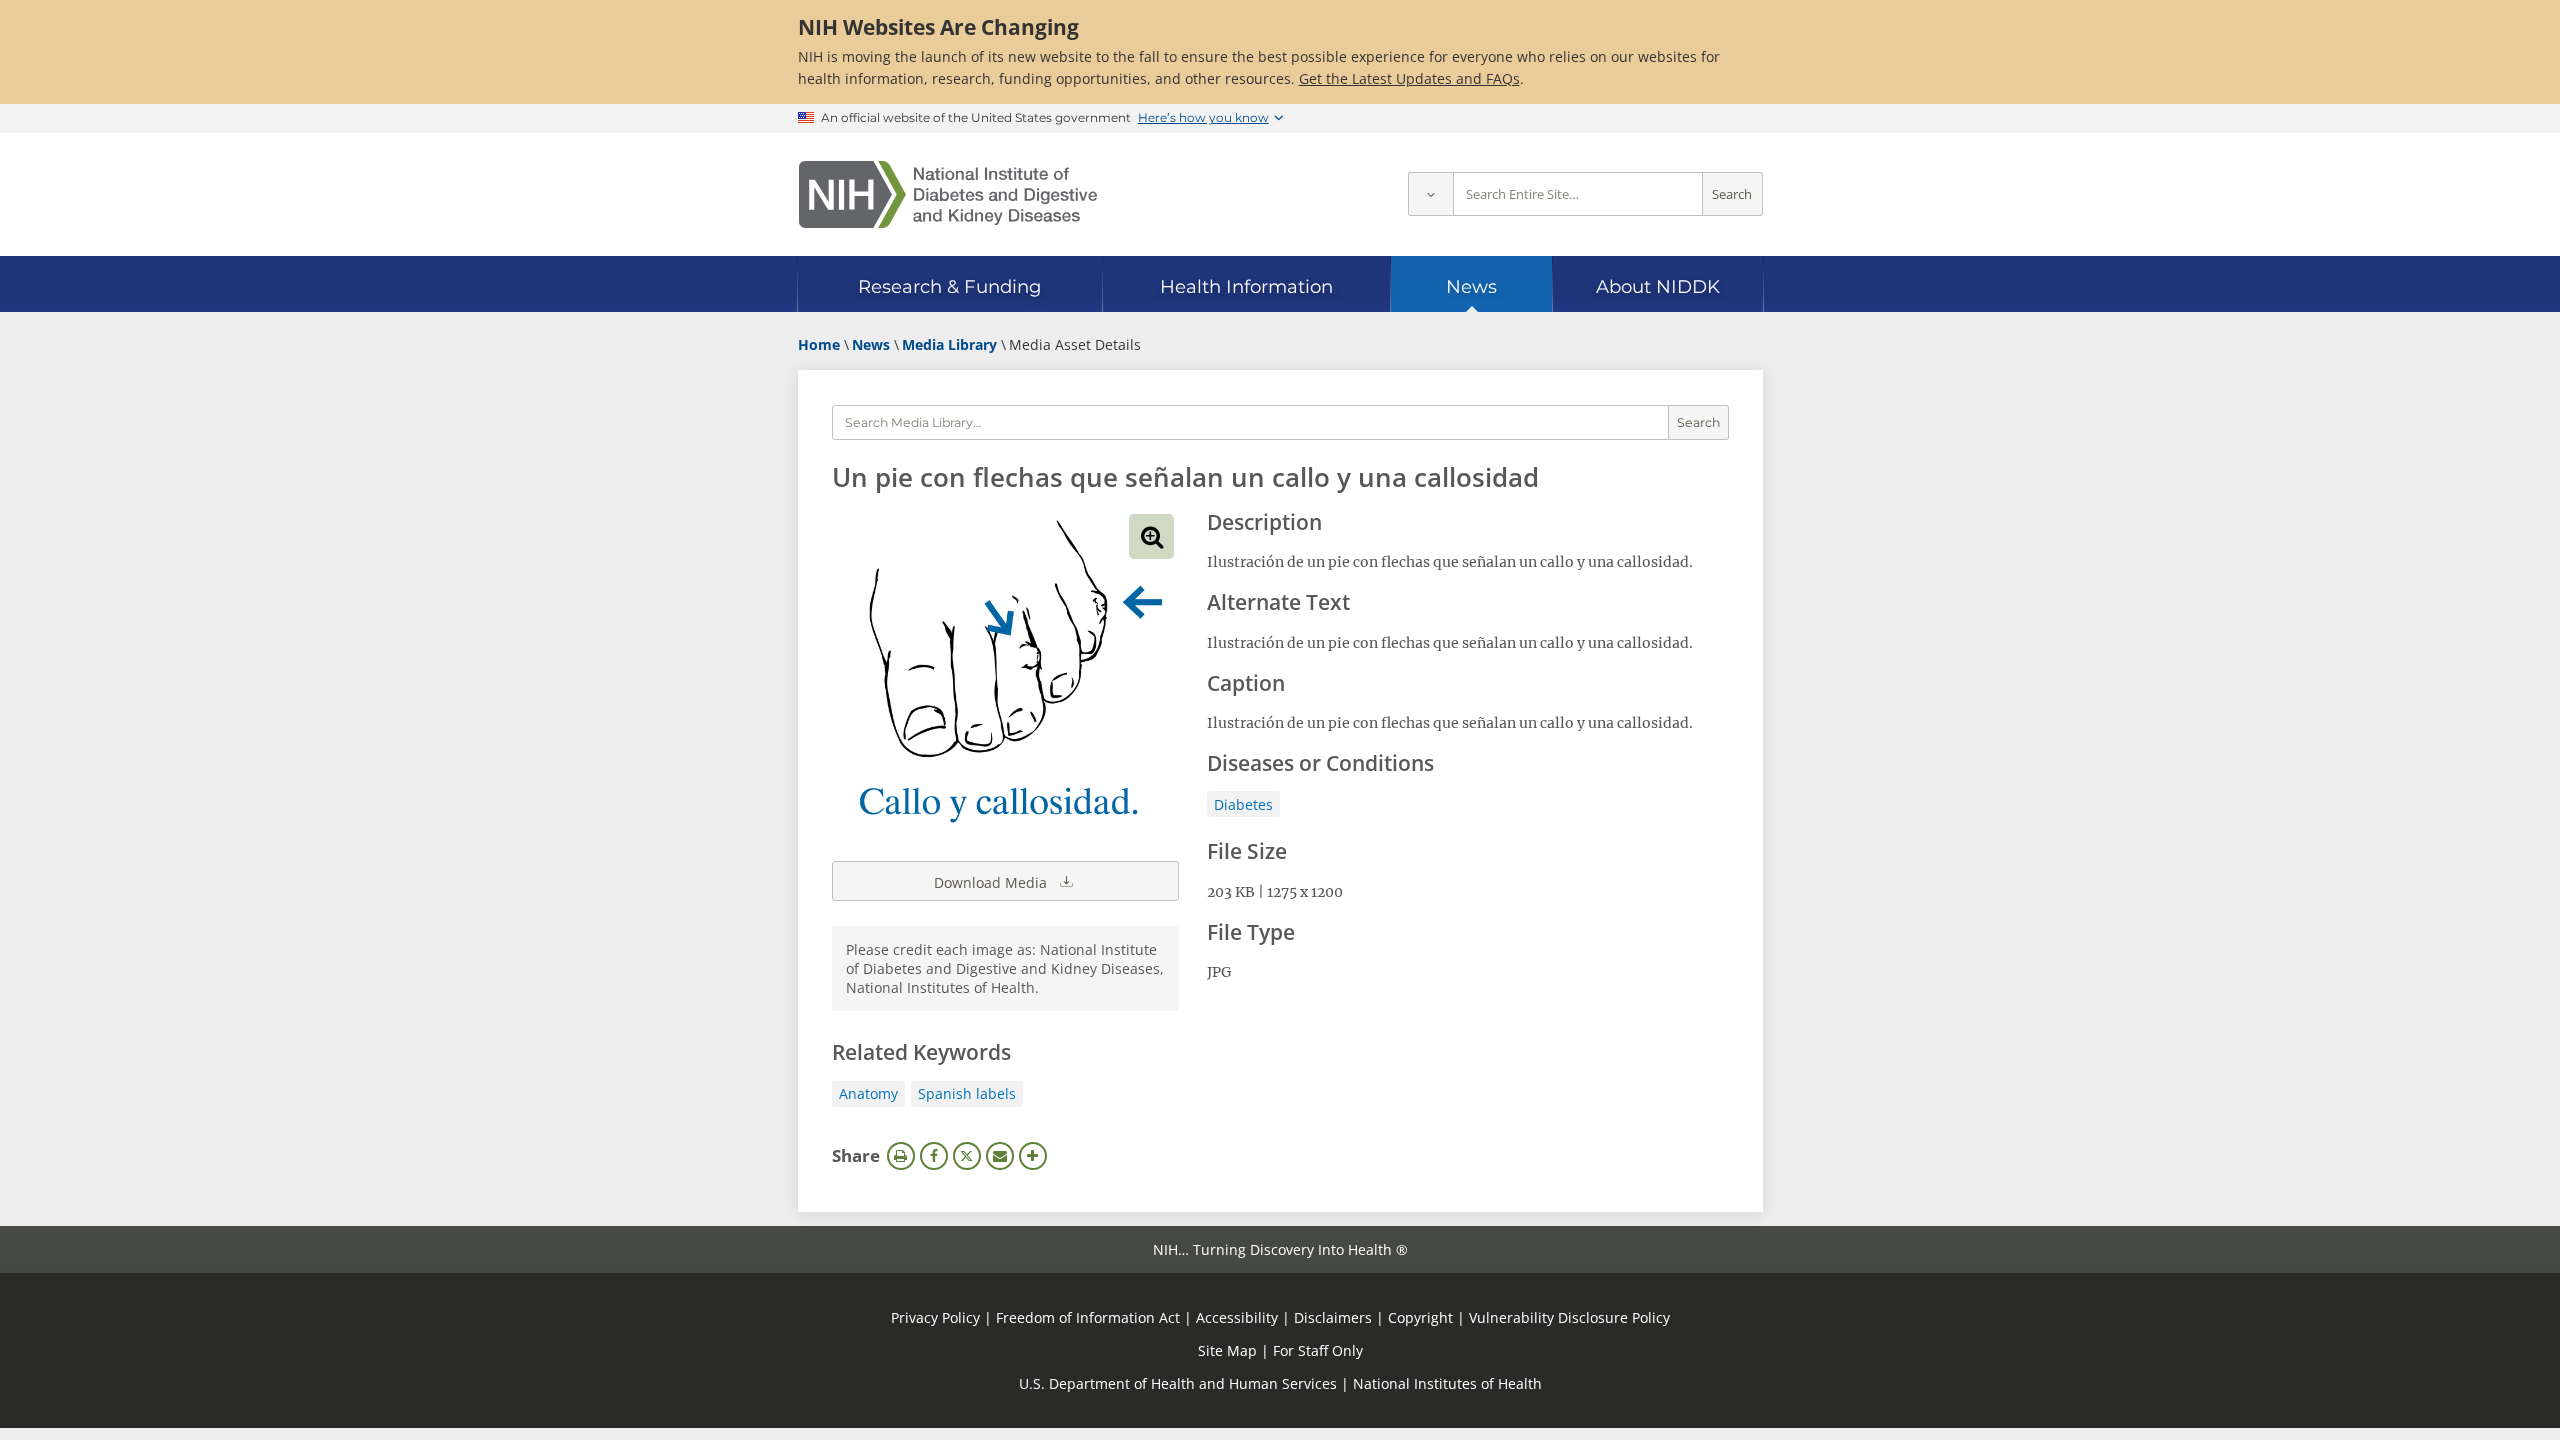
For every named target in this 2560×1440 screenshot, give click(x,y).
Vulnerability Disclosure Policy (1569, 1317)
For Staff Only (1318, 1350)
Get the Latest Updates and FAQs (1409, 78)
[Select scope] (1430, 194)
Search (1732, 194)
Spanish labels (967, 1093)
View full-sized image (1151, 536)
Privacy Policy (935, 1317)
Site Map (1227, 1350)
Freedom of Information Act (1088, 1317)
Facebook (934, 1156)
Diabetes (1243, 804)
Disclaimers (1333, 1317)
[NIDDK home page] (948, 194)
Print (901, 1156)
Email (1000, 1156)
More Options (1033, 1156)
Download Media (992, 882)
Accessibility (1237, 1317)
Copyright (1420, 1317)
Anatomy (868, 1093)
